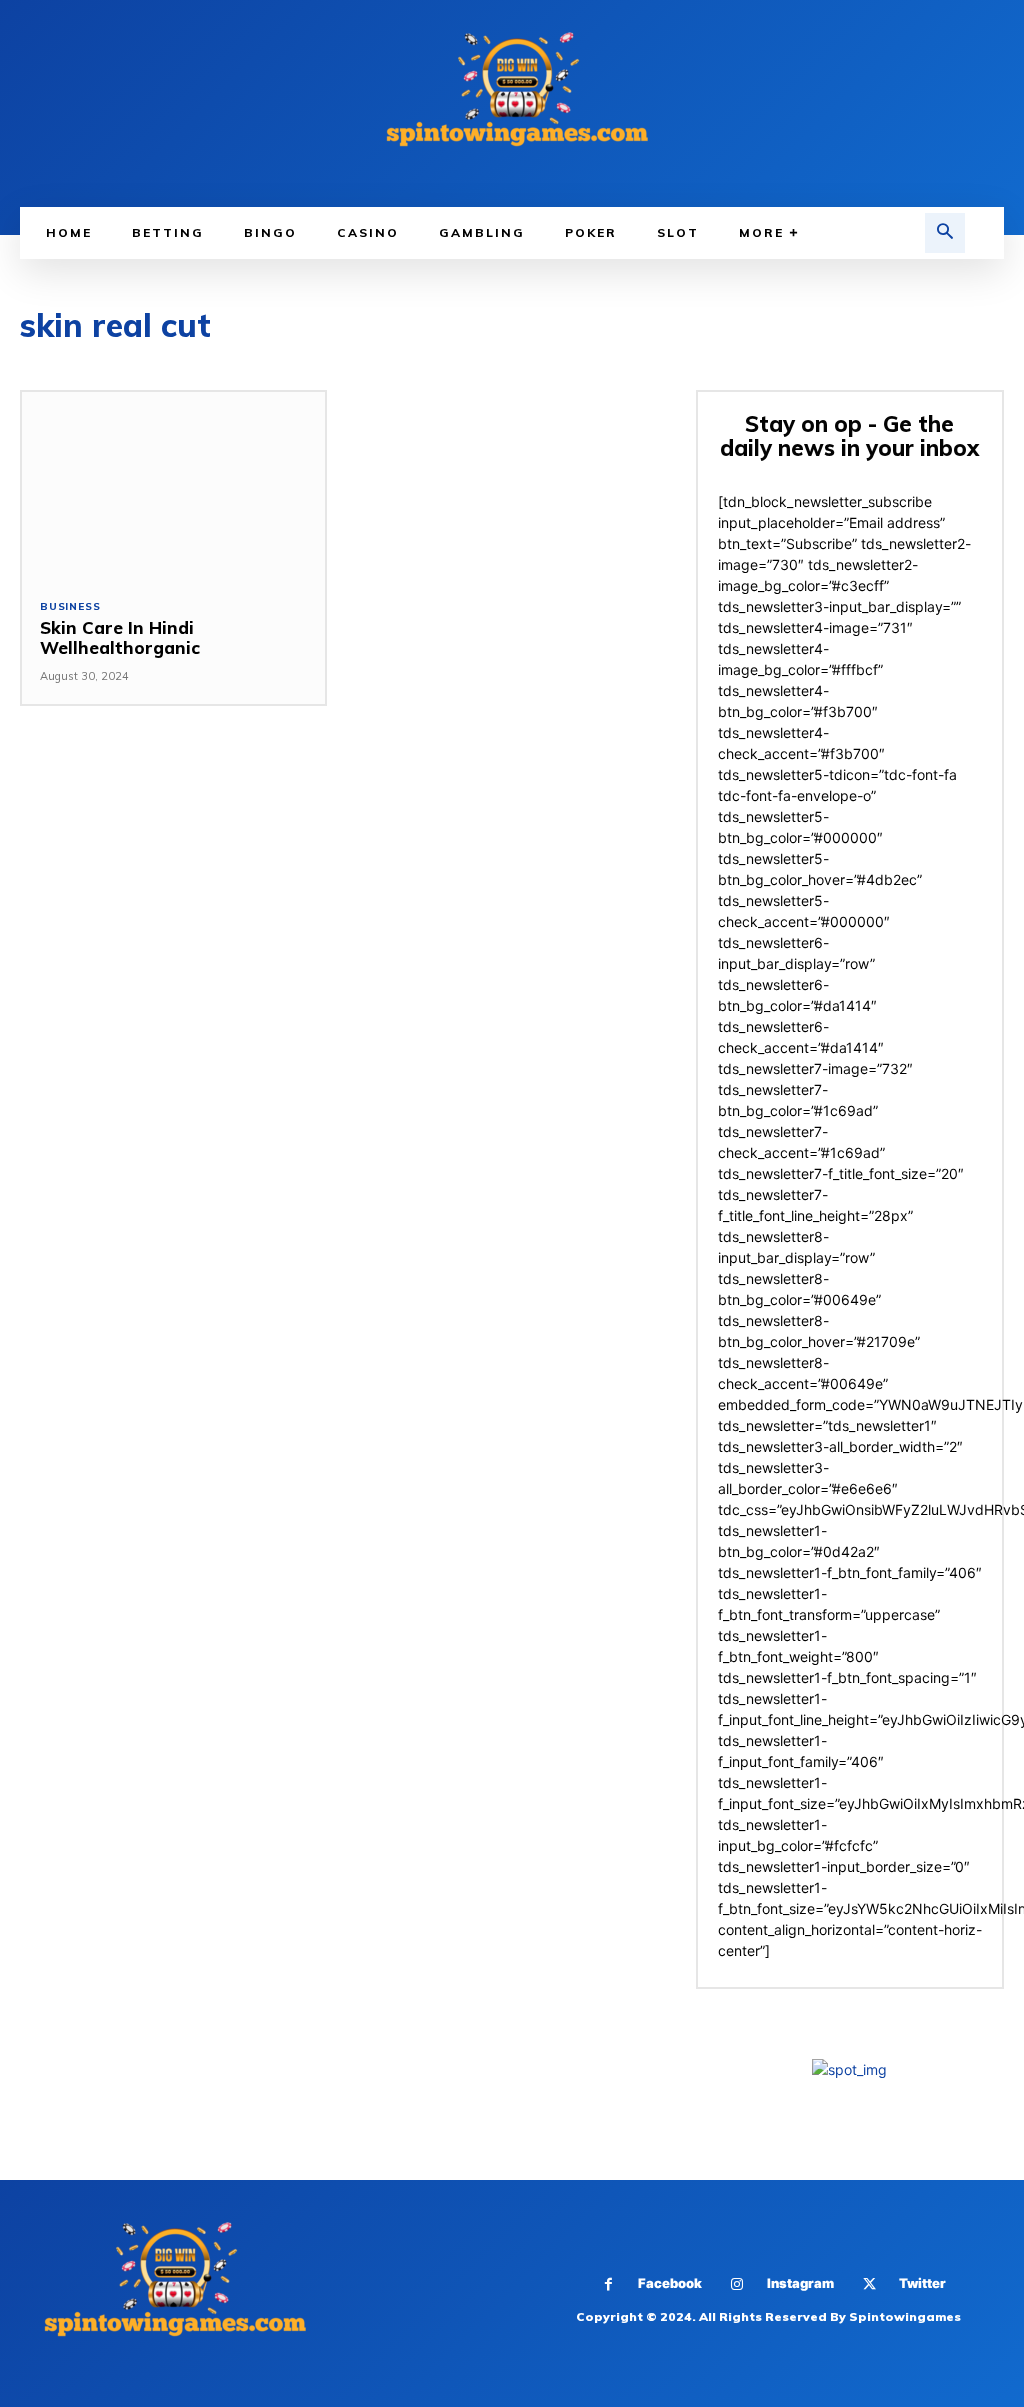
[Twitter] (869, 2284)
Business (70, 607)
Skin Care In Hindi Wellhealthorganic (120, 637)
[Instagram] (737, 2284)
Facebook (670, 2283)
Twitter (922, 2283)
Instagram (800, 2283)
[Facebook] (608, 2284)
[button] (945, 233)
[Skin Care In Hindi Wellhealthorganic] (173, 486)
